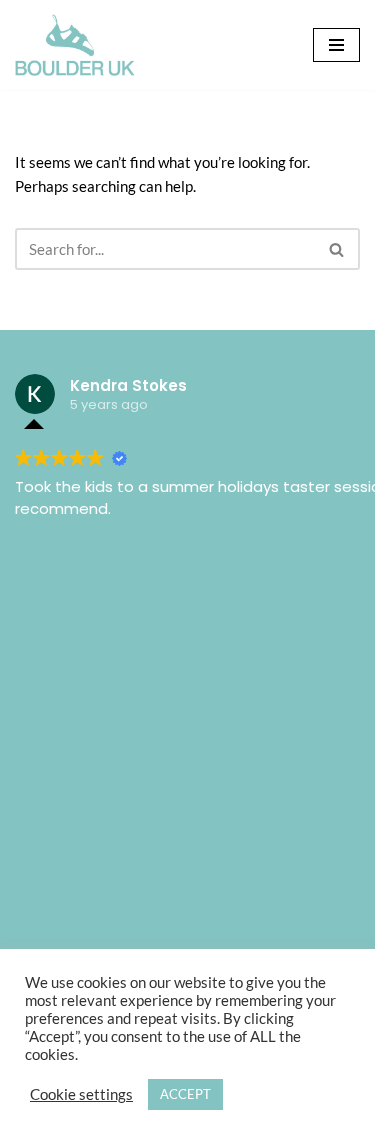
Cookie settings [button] (81, 1094)
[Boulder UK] (75, 45)
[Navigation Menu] (336, 45)
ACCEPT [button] (185, 1094)
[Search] (337, 249)
